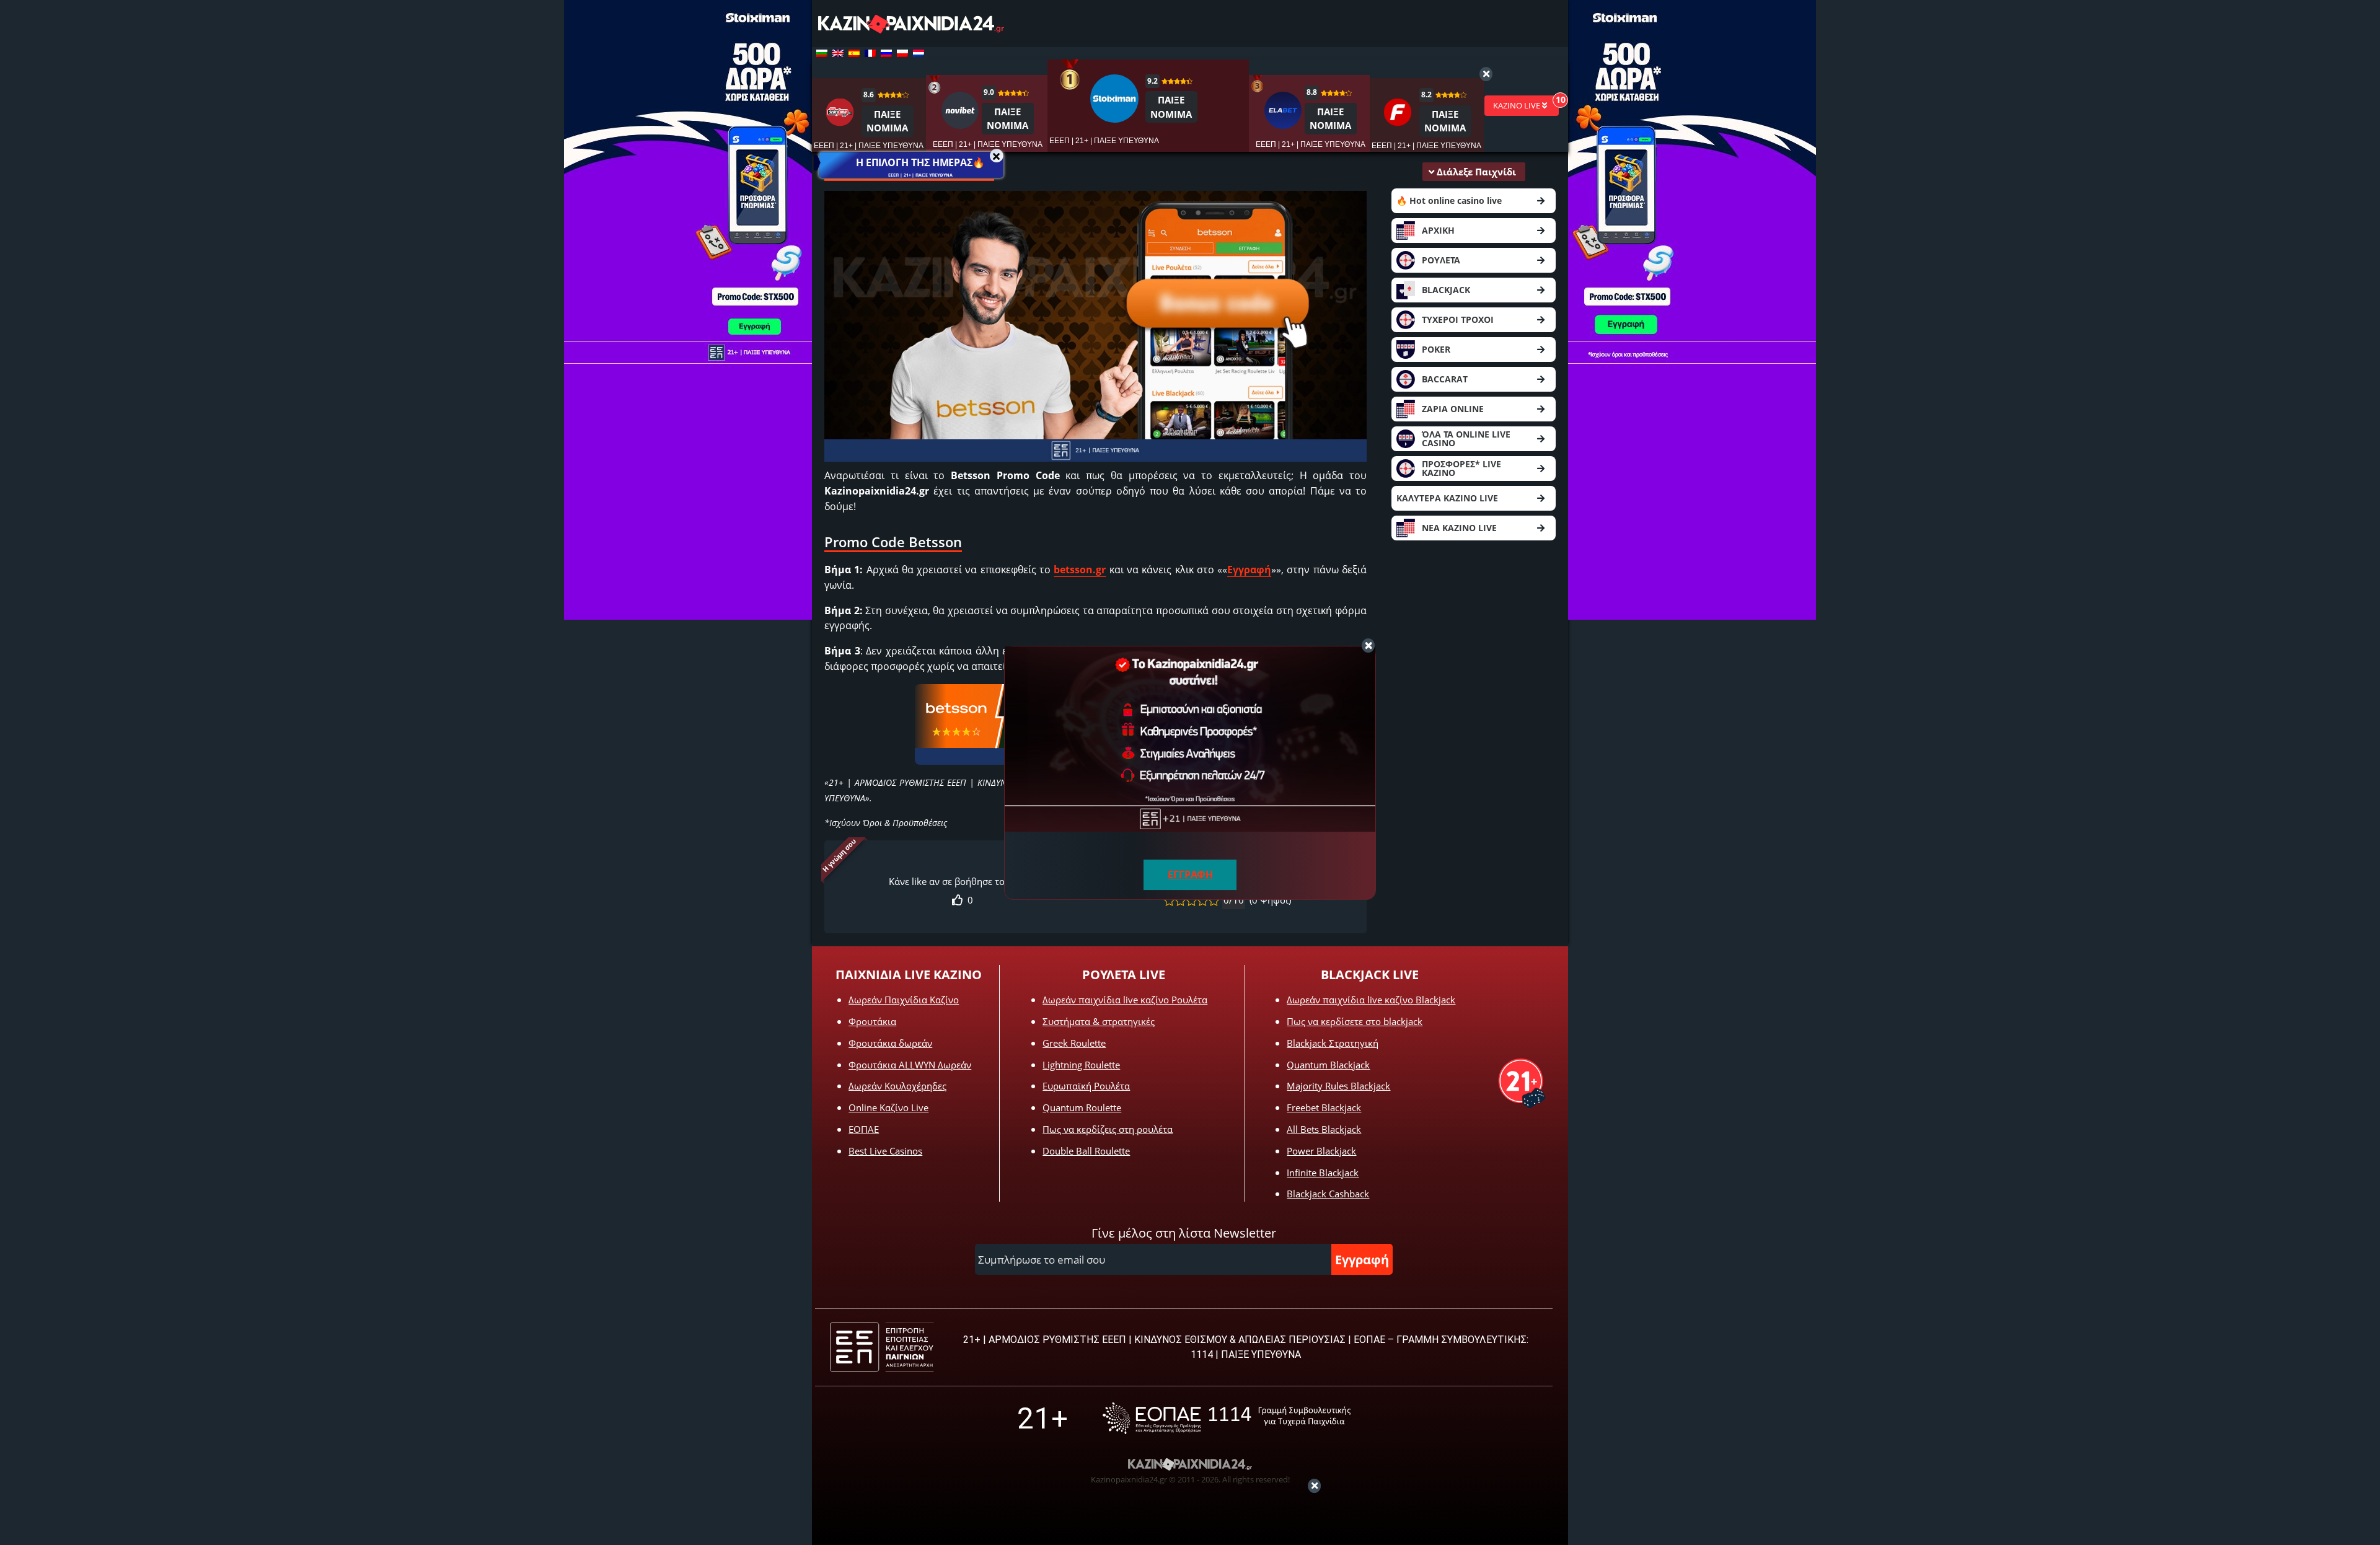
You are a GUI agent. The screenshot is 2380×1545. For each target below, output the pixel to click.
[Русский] (886, 53)
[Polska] (902, 53)
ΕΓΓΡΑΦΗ (1190, 874)
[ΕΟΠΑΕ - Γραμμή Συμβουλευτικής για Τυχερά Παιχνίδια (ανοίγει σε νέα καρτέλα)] (1227, 1418)
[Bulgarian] (822, 53)
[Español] (854, 53)
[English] (838, 53)
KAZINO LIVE (1518, 105)
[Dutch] (919, 53)
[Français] (870, 53)
